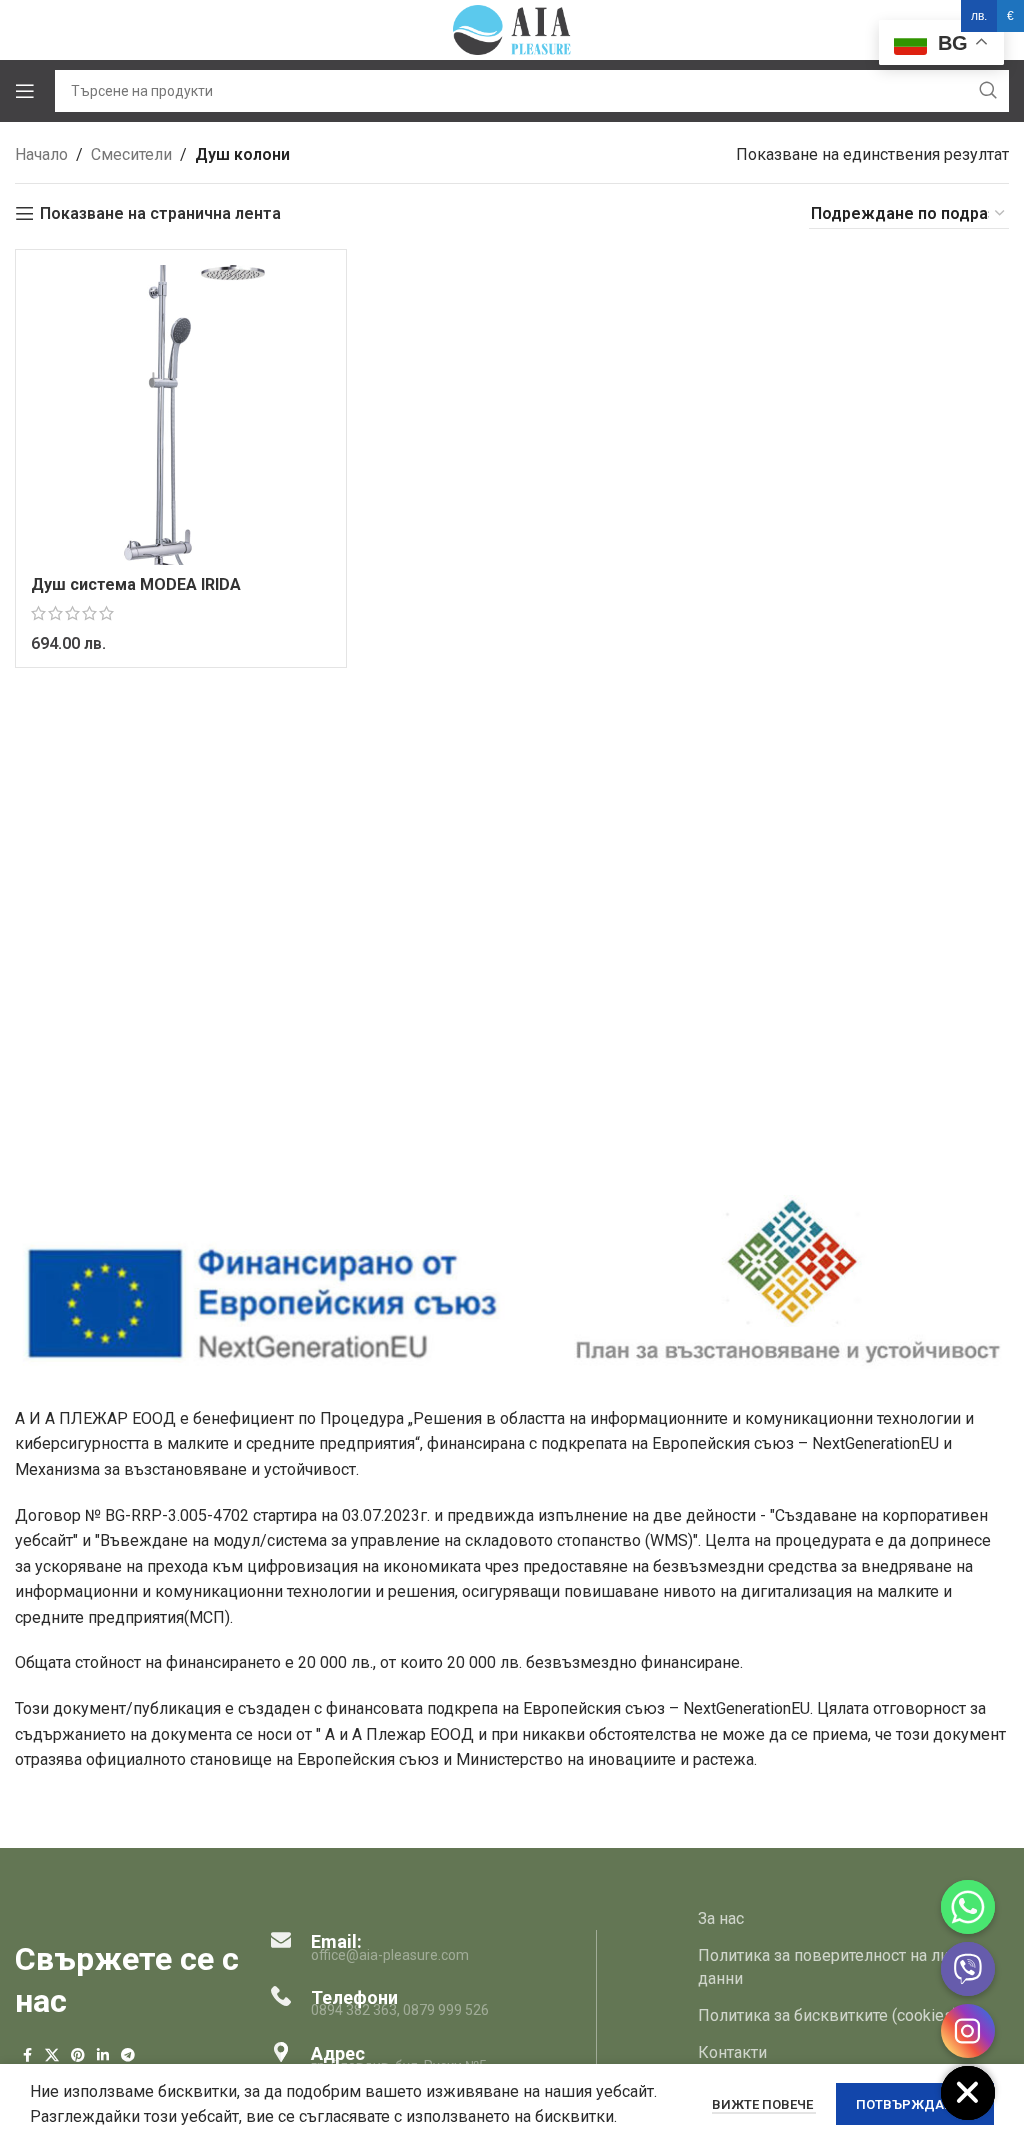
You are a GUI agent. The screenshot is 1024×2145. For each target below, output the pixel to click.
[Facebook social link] (27, 2055)
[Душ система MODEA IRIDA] (181, 415)
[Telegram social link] (128, 2055)
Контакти (732, 2052)
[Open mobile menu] (25, 91)
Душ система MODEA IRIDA (136, 584)
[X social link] (52, 2055)
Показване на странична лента (160, 213)
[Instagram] (968, 2031)
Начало (41, 154)
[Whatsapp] (968, 1907)
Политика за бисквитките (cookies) (828, 2015)
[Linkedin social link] (103, 2055)
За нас (721, 1918)
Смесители (131, 154)
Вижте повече (764, 2104)
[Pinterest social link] (78, 2055)
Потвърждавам (915, 2104)
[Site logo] (512, 28)
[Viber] (968, 1969)
